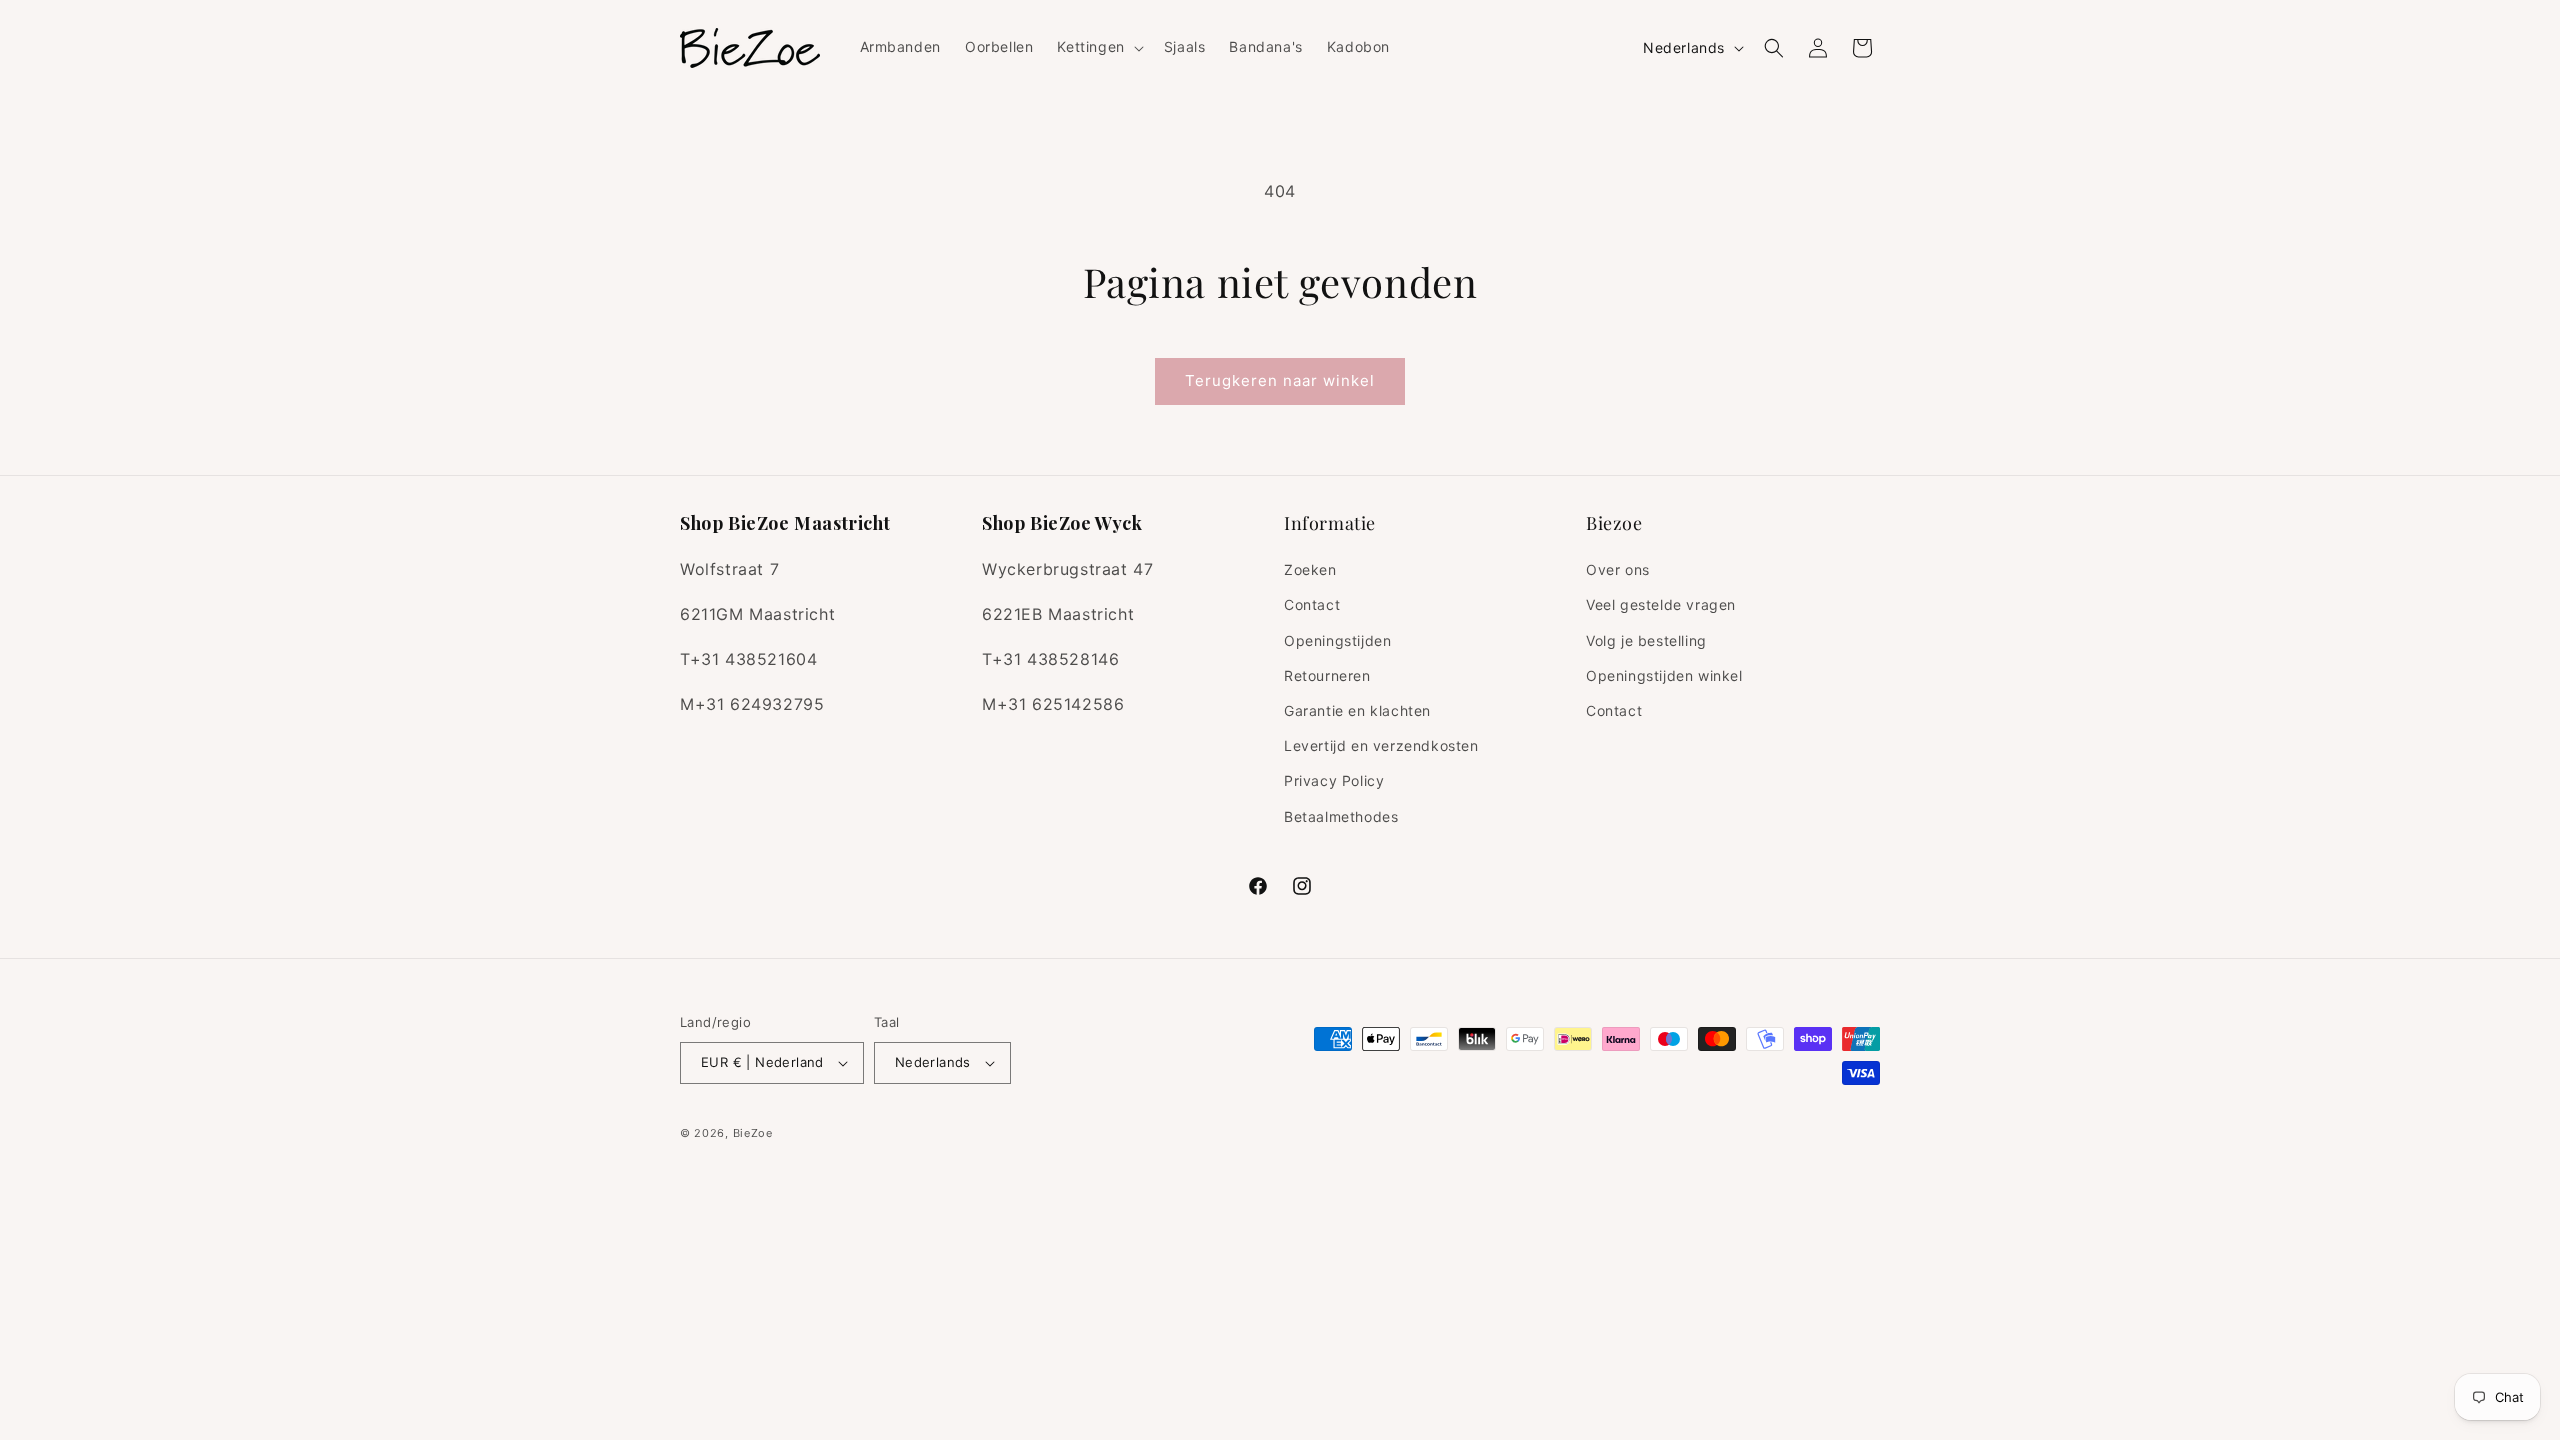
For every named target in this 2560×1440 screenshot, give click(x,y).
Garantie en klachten (1357, 710)
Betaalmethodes (1341, 816)
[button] (1098, 47)
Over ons (1618, 569)
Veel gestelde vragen (1661, 604)
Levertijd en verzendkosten (1381, 745)
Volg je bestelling (1646, 640)
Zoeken (1310, 569)
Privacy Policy (1334, 780)
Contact (1312, 604)
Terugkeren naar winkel (1280, 380)
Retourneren (1327, 675)
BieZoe (753, 1133)
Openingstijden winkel (1664, 675)
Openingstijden (1337, 640)
